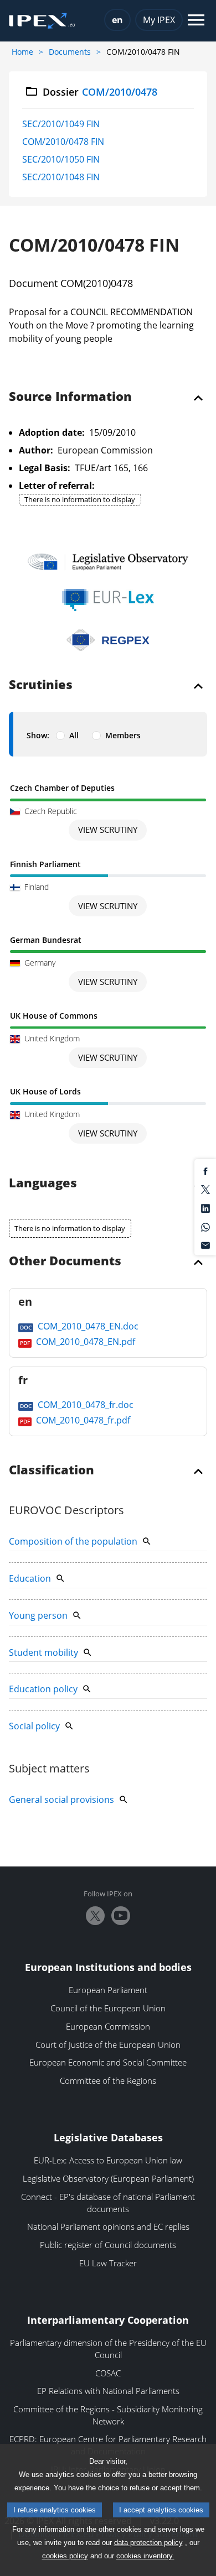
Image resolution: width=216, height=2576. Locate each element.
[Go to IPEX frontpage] (42, 21)
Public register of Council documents (108, 2245)
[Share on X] (205, 1189)
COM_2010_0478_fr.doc (84, 1405)
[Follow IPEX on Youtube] (121, 1916)
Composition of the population (73, 1541)
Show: (38, 735)
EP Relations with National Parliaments (108, 2391)
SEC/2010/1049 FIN (61, 124)
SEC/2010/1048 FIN (61, 177)
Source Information (70, 397)
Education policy (43, 1689)
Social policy (34, 1726)
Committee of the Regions (108, 2080)
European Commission (108, 2026)
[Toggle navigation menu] (196, 21)
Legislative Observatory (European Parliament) (108, 2178)
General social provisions (61, 1800)
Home (22, 52)
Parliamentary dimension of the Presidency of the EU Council (108, 2349)
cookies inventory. (145, 2556)
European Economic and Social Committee (108, 2062)
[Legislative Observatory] (108, 562)
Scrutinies (41, 685)
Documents (70, 52)
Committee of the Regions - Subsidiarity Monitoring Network (108, 2415)
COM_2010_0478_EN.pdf (84, 1342)
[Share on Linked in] (205, 1207)
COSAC (108, 2373)
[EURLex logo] (108, 600)
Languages (43, 1183)
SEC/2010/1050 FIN (61, 159)
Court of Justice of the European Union (108, 2045)
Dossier (100, 92)
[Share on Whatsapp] (205, 1226)
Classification (52, 1470)
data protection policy (148, 2543)
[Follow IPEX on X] (95, 1916)
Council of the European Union (108, 2008)
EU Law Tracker (108, 2263)
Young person (38, 1615)
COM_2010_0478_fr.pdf (82, 1420)
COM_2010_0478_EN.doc (87, 1326)
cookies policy (65, 2556)
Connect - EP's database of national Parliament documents (108, 2203)
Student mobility (43, 1652)
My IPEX (159, 20)
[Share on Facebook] (205, 1170)
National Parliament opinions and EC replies (108, 2226)
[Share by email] (205, 1245)
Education (30, 1578)
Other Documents (65, 1261)
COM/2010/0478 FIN (63, 142)
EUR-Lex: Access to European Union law (108, 2160)
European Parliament (108, 1990)
